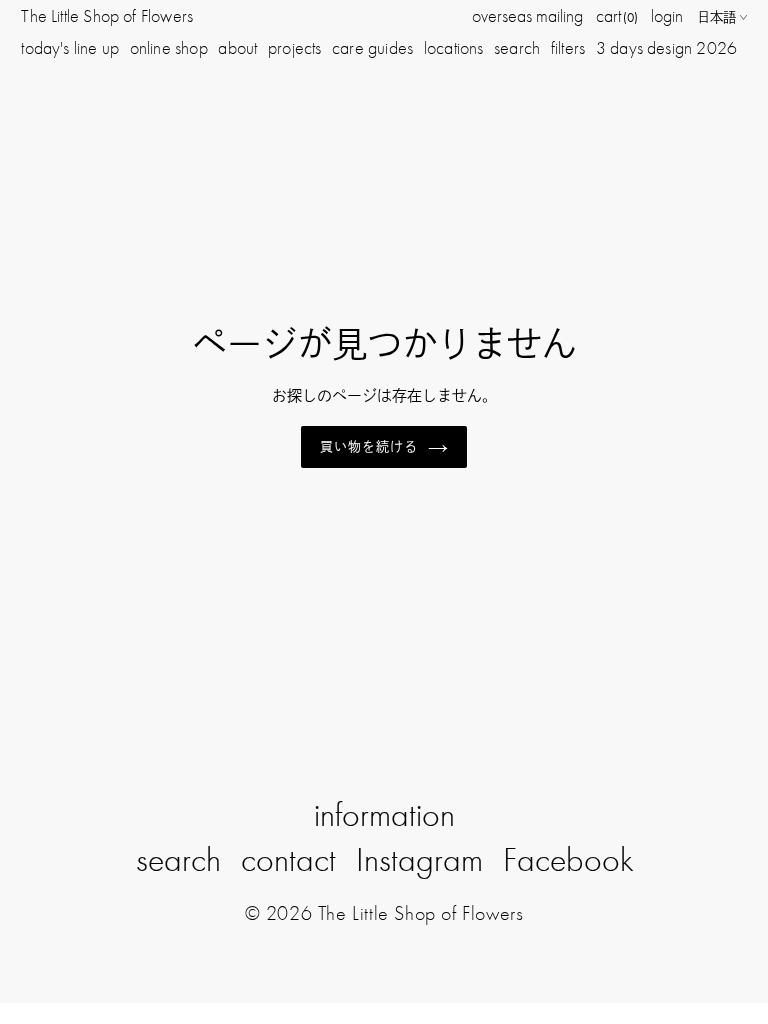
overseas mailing (527, 15)
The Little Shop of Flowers (107, 15)
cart (617, 15)
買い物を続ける (369, 446)
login (667, 15)
